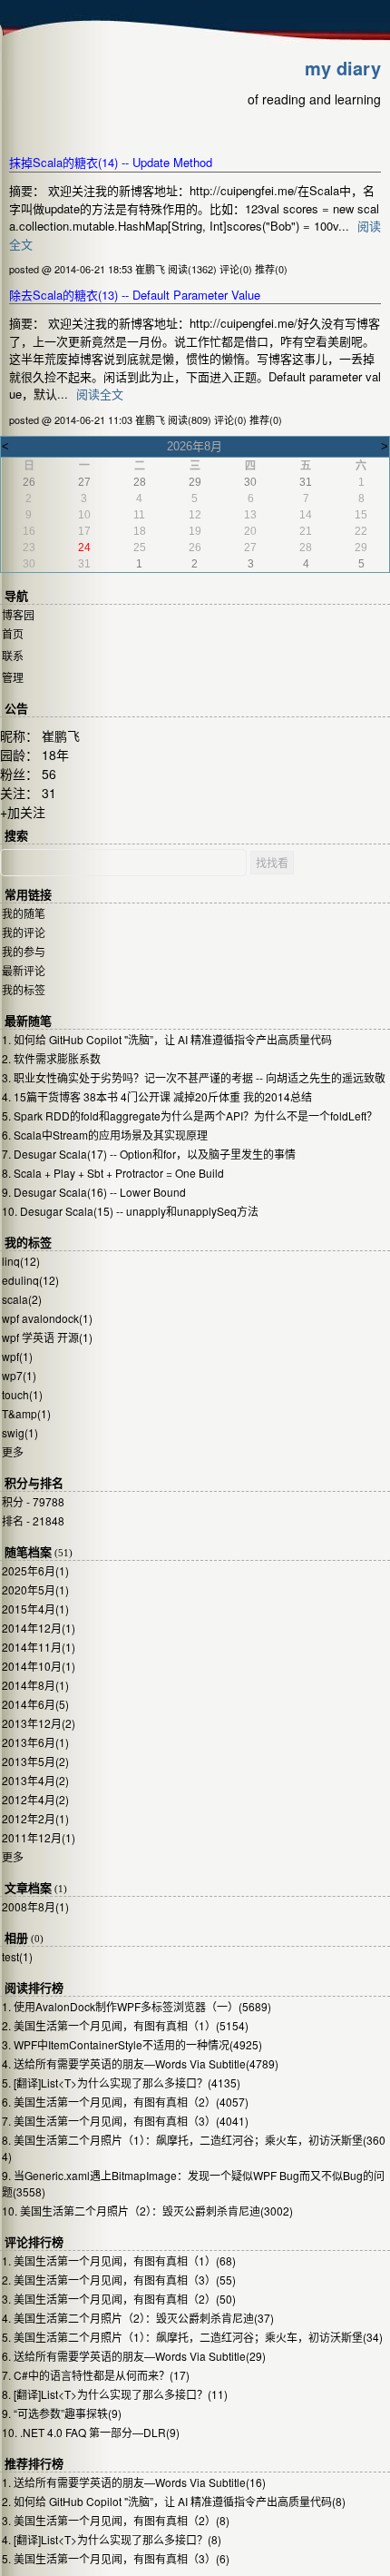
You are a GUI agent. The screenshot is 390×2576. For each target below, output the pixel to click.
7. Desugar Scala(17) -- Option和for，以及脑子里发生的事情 (149, 1154)
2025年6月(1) (35, 1570)
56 (49, 774)
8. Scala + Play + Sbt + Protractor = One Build (113, 1173)
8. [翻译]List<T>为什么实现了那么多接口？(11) (115, 2394)
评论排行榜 (34, 2242)
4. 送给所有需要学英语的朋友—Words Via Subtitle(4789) (140, 2063)
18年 (55, 755)
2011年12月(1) (39, 1837)
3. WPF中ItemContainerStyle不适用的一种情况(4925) (132, 2044)
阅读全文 (100, 394)
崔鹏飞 (61, 735)
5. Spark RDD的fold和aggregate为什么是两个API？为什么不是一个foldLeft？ (190, 1115)
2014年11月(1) (39, 1647)
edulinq (30, 1280)
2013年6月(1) (35, 1742)
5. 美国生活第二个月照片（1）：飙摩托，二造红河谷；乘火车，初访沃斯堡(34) (192, 2337)
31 (49, 793)
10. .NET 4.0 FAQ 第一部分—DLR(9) (91, 2432)
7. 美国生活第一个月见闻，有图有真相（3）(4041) (125, 2121)
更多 (13, 1451)
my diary (343, 68)
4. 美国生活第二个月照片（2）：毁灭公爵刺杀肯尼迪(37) (138, 2318)
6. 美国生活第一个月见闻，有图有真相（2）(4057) (125, 2102)
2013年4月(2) (35, 1780)
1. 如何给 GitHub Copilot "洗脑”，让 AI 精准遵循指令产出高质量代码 (167, 1039)
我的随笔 (24, 913)
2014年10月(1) (39, 1666)
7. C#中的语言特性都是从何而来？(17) (96, 2375)
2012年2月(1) (35, 1818)
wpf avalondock (47, 1318)
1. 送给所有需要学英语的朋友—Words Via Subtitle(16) (134, 2482)
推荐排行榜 (34, 2464)
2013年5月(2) (35, 1761)
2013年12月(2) (39, 1723)
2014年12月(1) (39, 1628)
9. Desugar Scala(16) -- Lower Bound (94, 1192)
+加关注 (23, 812)
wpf (17, 1356)
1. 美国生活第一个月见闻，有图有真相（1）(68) (119, 2260)
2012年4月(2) (35, 1799)
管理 (13, 677)
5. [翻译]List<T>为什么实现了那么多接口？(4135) (121, 2083)
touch (22, 1394)
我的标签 (24, 989)
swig (20, 1432)
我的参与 (24, 951)
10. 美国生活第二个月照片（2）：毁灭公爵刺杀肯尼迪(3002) (147, 2211)
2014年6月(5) (35, 1704)
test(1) (17, 1956)
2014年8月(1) (35, 1685)
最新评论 (24, 970)
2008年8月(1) (35, 1906)
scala (22, 1299)
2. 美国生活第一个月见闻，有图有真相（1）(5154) (125, 2025)
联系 (13, 655)
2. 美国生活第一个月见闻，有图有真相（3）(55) (119, 2280)
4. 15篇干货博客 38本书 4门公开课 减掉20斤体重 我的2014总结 (157, 1096)
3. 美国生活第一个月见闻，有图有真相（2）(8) (116, 2520)
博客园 (18, 614)
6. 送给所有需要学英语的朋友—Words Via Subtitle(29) (134, 2356)
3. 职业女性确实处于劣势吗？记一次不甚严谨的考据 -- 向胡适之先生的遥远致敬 (194, 1077)
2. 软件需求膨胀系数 (51, 1058)
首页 (13, 633)
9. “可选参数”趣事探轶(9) (62, 2413)
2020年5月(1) (35, 1589)
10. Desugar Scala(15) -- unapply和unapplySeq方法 (130, 1211)
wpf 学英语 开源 (47, 1337)
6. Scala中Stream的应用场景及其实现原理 (105, 1135)
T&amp (26, 1413)
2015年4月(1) (35, 1609)
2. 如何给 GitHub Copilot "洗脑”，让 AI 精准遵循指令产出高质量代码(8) (174, 2501)
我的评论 (24, 932)
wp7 (19, 1375)
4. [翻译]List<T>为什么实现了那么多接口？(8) (112, 2539)
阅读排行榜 (34, 1988)
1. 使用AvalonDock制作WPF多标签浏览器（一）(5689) (136, 2006)
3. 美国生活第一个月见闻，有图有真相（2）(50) (119, 2299)
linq (21, 1261)
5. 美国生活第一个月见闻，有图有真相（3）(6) (116, 2558)
